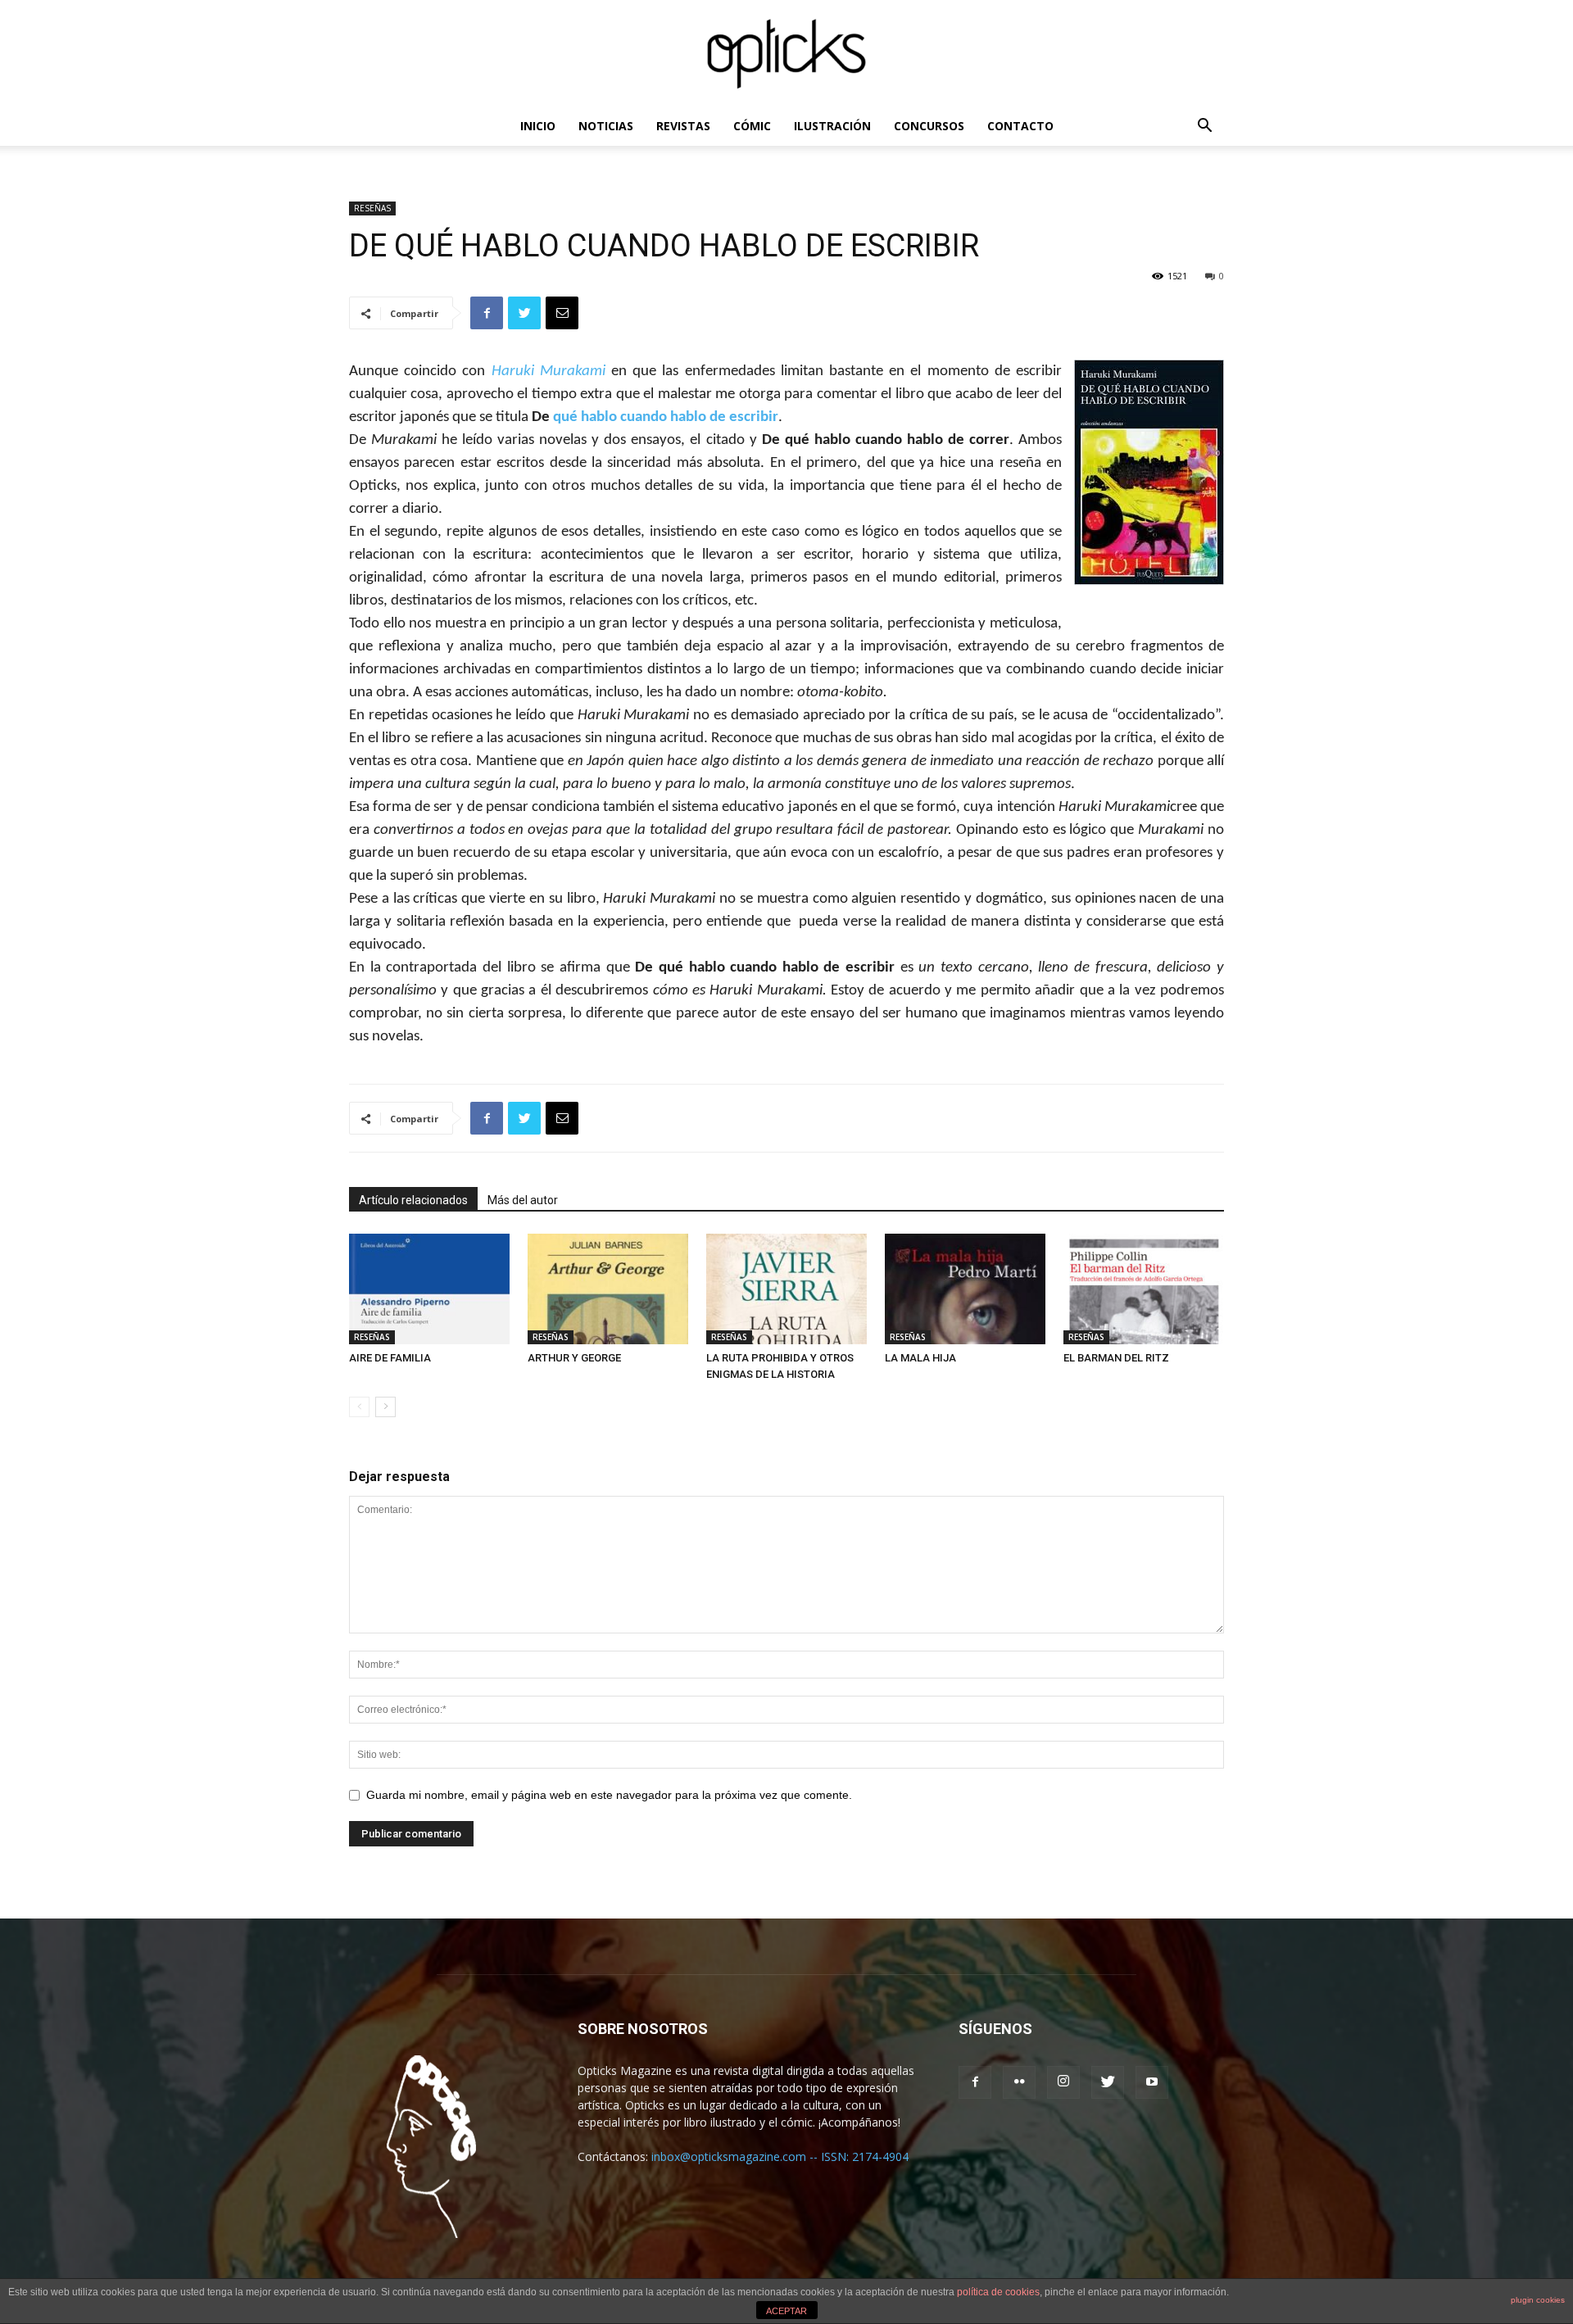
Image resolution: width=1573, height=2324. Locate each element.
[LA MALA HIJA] (965, 1289)
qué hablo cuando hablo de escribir (666, 417)
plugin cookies (1538, 2300)
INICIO (538, 126)
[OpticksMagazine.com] (786, 54)
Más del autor (523, 1200)
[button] (1204, 127)
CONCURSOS (929, 126)
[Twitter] (1108, 2082)
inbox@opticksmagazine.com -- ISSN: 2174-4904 (780, 2156)
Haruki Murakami (549, 371)
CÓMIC (752, 126)
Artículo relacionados (413, 1200)
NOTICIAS (606, 126)
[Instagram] (1063, 2082)
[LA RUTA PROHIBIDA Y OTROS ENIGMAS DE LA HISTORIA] (786, 1289)
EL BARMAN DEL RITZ (1116, 1358)
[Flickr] (1019, 2082)
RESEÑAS (372, 208)
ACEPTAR (786, 2311)
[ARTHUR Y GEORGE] (608, 1289)
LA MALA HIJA (920, 1358)
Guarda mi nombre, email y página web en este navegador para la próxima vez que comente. (609, 1795)
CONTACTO (1020, 126)
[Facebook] (975, 2082)
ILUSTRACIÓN (832, 126)
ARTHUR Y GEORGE (574, 1358)
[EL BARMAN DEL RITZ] (1144, 1289)
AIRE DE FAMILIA (390, 1358)
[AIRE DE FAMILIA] (429, 1289)
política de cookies (998, 2292)
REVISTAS (683, 126)
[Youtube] (1152, 2082)
